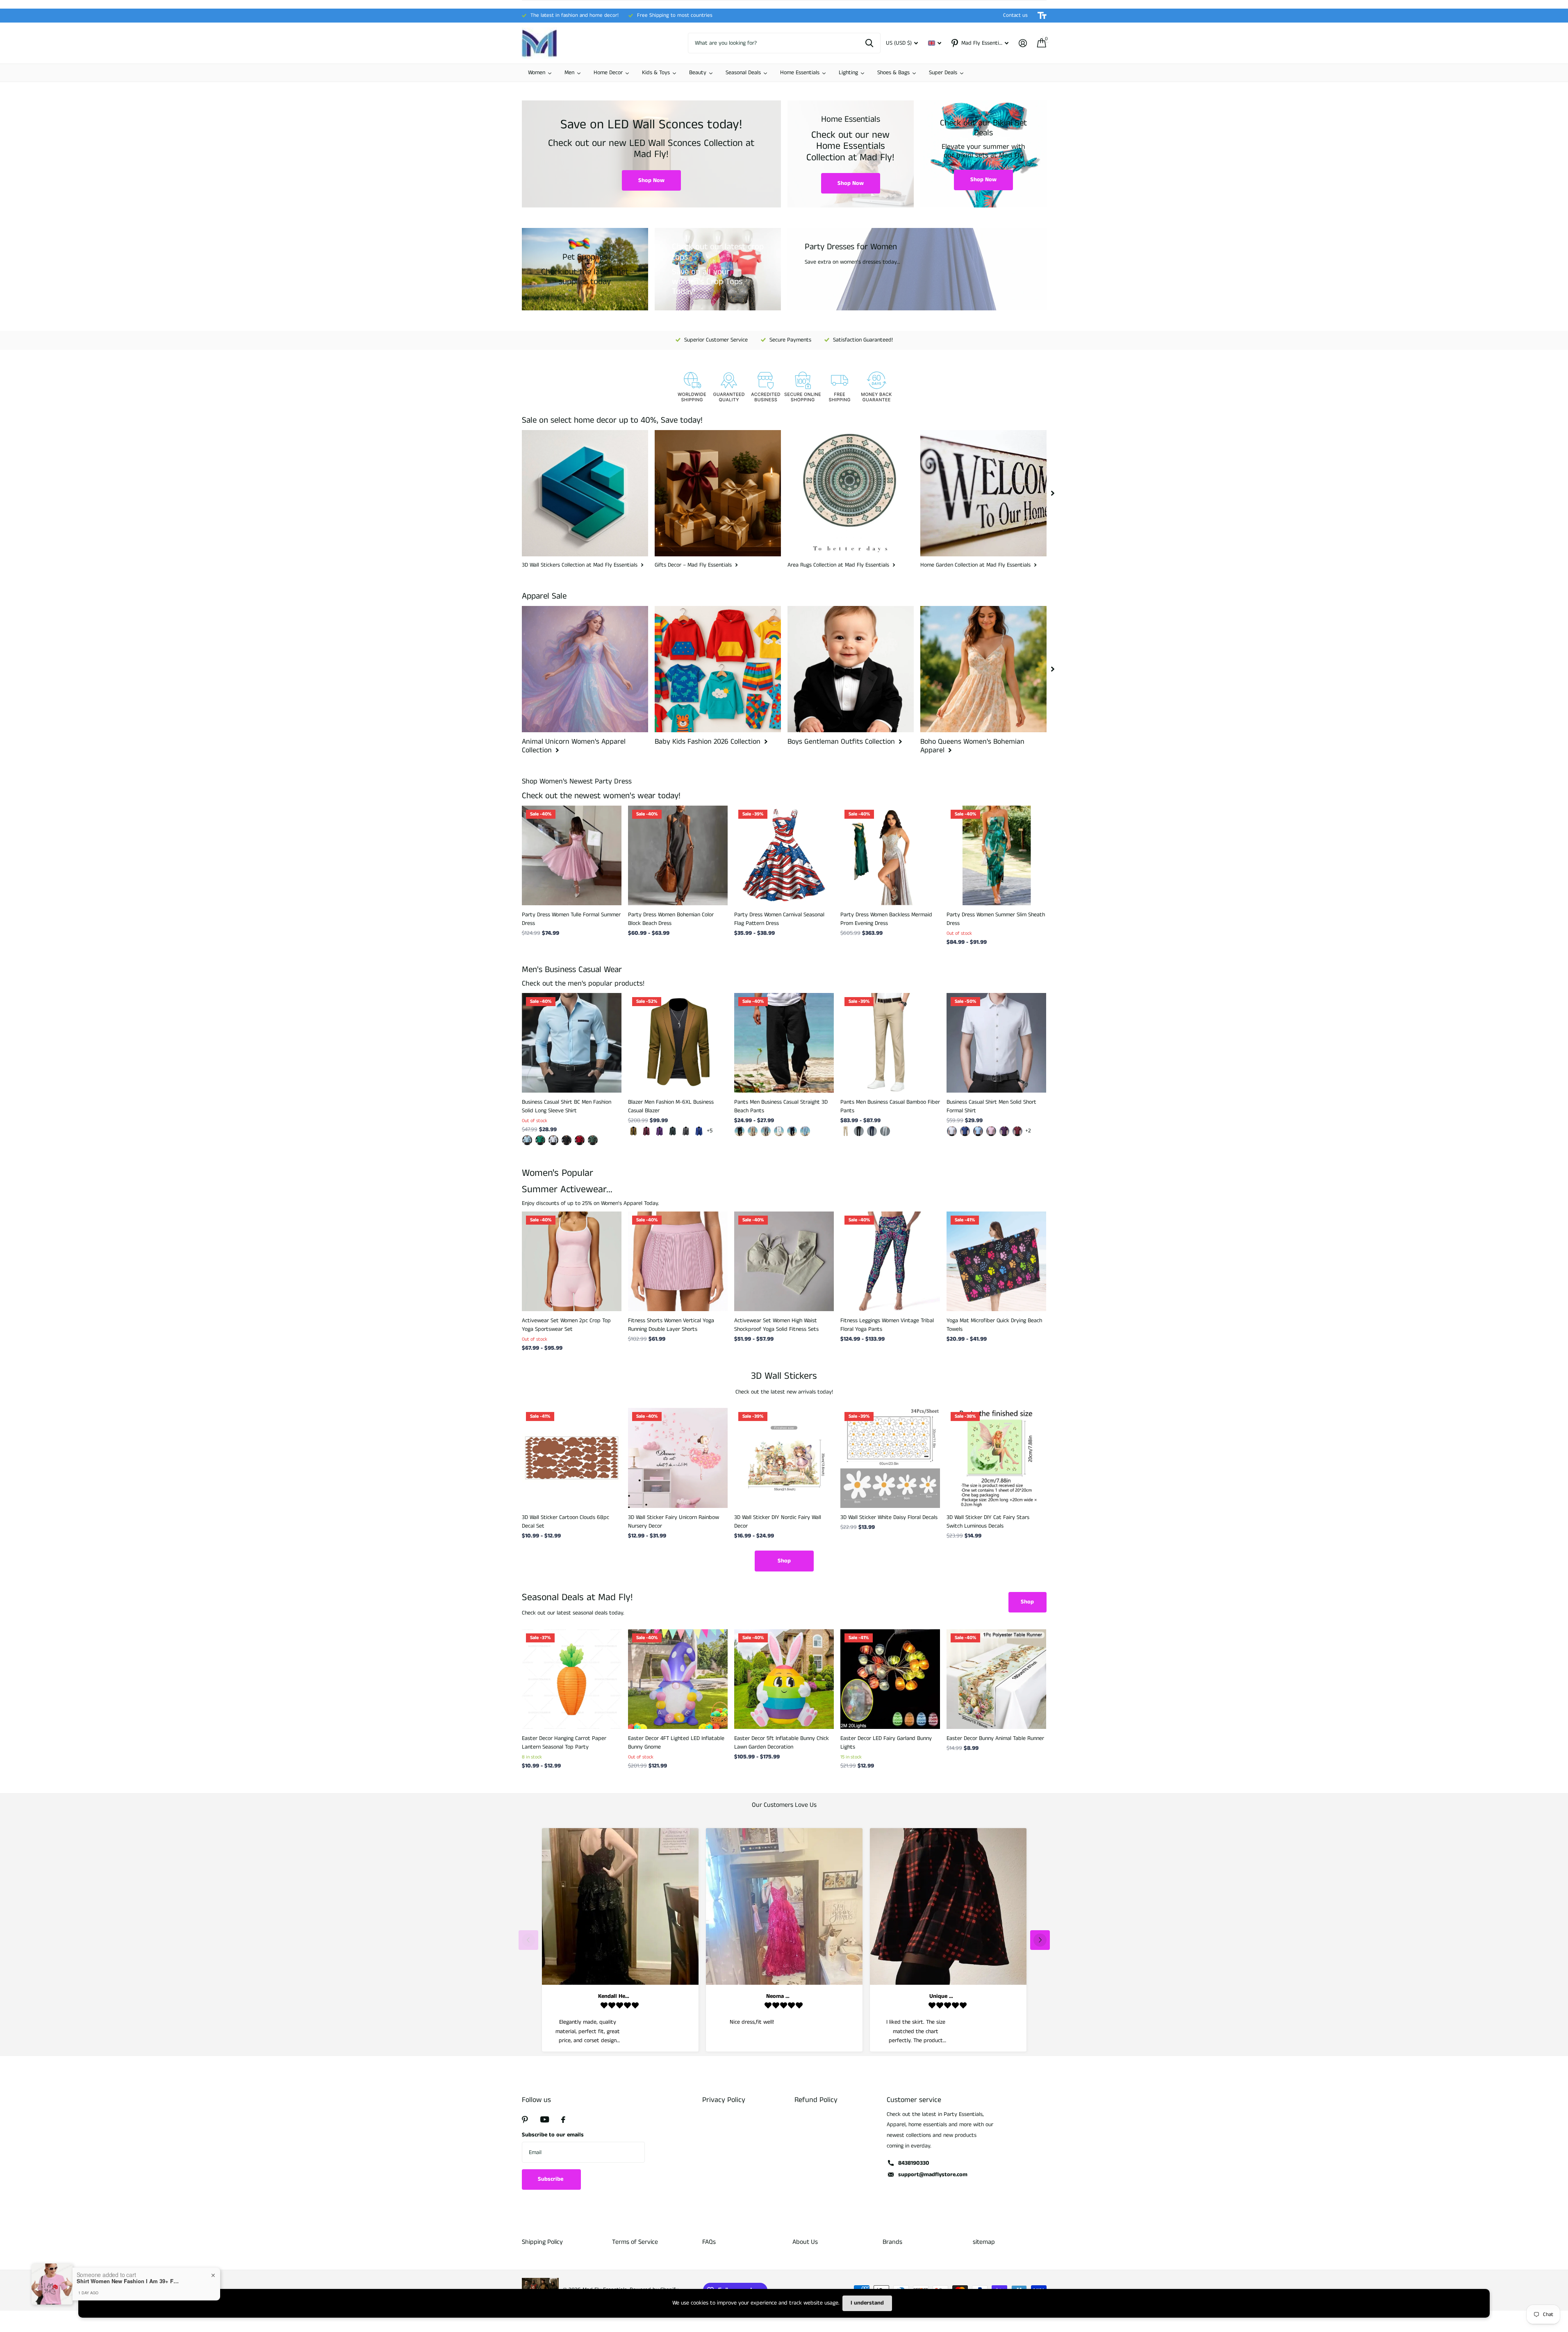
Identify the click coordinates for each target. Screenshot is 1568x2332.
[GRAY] (766, 1131)
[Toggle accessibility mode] (1042, 16)
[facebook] (563, 2120)
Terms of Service (635, 2242)
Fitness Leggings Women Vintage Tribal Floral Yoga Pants (887, 1325)
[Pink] (991, 1131)
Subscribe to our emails (553, 2135)
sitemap (984, 2242)
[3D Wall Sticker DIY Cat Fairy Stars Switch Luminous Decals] (996, 1458)
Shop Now (651, 180)
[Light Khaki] (753, 1131)
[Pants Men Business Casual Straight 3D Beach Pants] (784, 1043)
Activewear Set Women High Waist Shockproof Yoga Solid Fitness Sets (776, 1325)
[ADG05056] (567, 1140)
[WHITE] (779, 1131)
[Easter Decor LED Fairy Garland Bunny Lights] (890, 1679)
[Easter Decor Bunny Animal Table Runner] (996, 1679)
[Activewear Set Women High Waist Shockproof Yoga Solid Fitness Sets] (784, 1261)
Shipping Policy (542, 2242)
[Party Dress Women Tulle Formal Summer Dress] (572, 855)
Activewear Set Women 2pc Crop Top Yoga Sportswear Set (566, 1325)
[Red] (1017, 1131)
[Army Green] (673, 1131)
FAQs (709, 2242)
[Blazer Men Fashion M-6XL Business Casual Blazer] (678, 1043)
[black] (740, 1131)
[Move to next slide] (1040, 1940)
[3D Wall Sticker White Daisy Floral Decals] (890, 1458)
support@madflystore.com (933, 2175)
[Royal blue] (699, 1131)
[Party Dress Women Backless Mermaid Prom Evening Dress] (890, 855)
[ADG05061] (527, 1140)
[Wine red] (646, 1131)
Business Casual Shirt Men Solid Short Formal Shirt (991, 1106)
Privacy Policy (724, 2100)
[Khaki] (633, 1131)
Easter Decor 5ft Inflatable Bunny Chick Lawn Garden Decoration (782, 1743)
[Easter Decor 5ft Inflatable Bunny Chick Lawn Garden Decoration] (784, 1679)
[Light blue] (978, 1131)
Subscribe (551, 2179)
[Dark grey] (686, 1131)
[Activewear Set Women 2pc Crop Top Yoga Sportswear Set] (572, 1261)
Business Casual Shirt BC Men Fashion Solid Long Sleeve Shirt (567, 1106)
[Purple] (660, 1131)
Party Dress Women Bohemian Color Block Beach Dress (671, 919)
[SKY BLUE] (805, 1131)
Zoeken (869, 43)
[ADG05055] (553, 1140)
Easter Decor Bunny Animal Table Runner (995, 1738)
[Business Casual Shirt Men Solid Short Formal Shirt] (996, 1043)
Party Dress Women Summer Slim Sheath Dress (996, 919)
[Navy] (792, 1131)
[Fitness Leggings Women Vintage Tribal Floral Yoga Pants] (890, 1261)
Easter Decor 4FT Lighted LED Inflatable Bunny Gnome (676, 1743)
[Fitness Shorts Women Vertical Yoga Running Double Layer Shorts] (678, 1261)
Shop (784, 1561)
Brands (892, 2242)
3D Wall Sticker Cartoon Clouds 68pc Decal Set (566, 1522)
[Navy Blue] (872, 1131)
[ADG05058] (540, 1140)
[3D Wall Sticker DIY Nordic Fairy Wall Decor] (784, 1458)
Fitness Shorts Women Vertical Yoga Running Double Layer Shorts (671, 1325)
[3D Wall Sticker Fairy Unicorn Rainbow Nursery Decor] (678, 1458)
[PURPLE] (1004, 1131)
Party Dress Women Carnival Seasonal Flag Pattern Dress (779, 919)
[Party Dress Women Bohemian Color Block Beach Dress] (678, 855)
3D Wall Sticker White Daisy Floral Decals (889, 1517)
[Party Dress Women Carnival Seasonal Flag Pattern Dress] (784, 855)
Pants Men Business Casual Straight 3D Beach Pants (781, 1106)
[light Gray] (885, 1131)
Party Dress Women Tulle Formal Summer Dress (571, 919)
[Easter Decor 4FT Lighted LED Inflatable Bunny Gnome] (678, 1679)
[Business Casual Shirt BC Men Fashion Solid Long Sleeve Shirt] (572, 1043)
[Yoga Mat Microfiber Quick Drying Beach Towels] (996, 1261)
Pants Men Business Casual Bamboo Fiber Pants (890, 1106)
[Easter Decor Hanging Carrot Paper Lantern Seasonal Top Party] (572, 1679)
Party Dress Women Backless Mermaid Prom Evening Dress (886, 919)
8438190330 (914, 2163)
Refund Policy (816, 2100)
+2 (1028, 1131)
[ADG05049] (593, 1140)
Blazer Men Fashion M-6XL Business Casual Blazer (671, 1106)
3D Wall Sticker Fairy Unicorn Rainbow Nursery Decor (674, 1522)
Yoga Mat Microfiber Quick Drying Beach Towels (994, 1325)
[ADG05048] (580, 1140)
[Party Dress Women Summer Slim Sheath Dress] (996, 855)
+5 (710, 1131)
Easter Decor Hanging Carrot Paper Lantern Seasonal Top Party (564, 1743)
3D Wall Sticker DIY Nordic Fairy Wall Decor (778, 1522)
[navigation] (1053, 493)
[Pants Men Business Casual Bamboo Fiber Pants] (890, 1043)
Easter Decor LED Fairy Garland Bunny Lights (886, 1743)
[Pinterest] (525, 2120)
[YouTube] (545, 2119)
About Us (805, 2242)
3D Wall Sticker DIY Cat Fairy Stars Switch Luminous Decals (988, 1522)
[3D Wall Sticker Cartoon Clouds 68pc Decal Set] (572, 1458)
